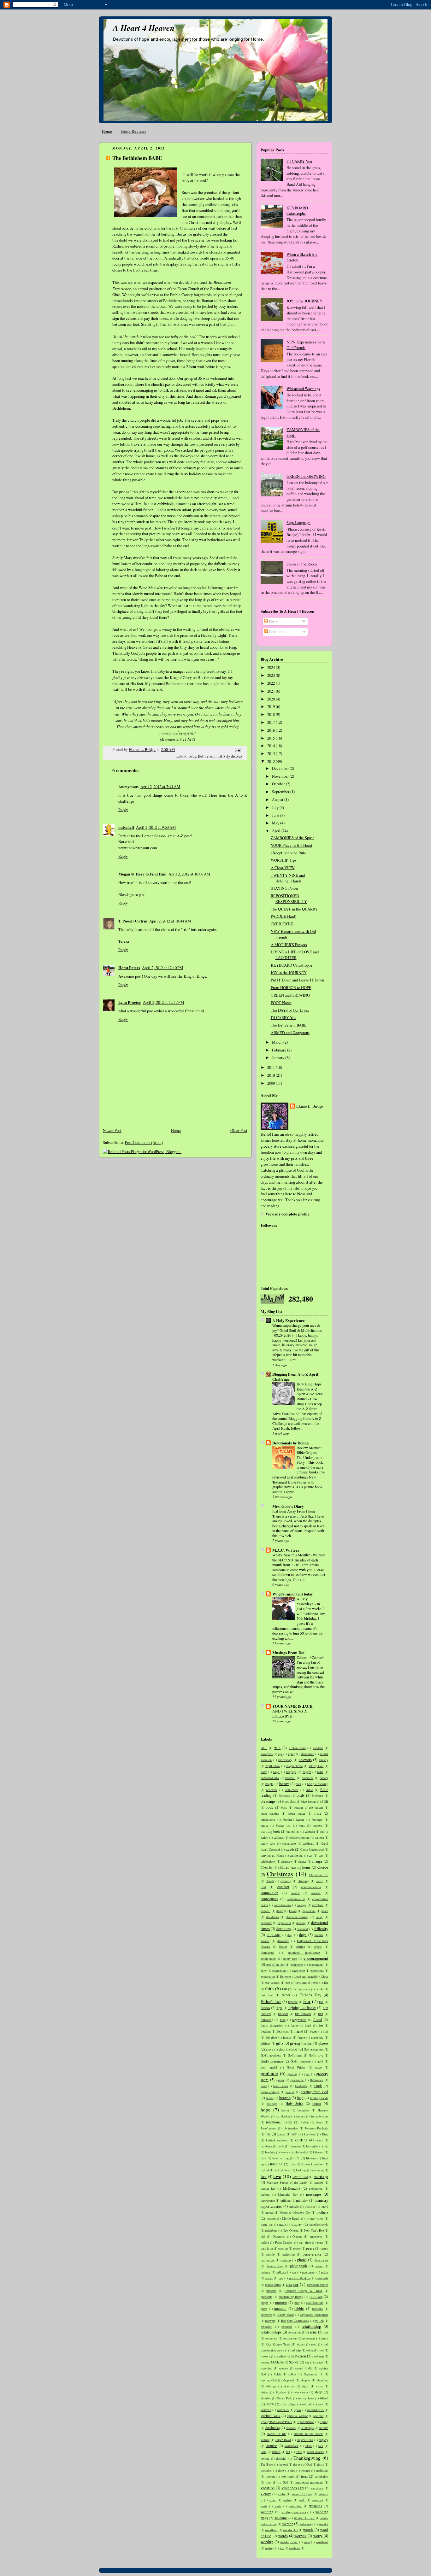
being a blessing (318, 1784)
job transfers (291, 2128)
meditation (316, 2188)
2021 (272, 691)
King (325, 2134)
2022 (272, 683)
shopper (306, 2380)
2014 (272, 746)
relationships (271, 2332)
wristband (322, 2542)
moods (270, 2212)
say (307, 2362)
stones (324, 2428)
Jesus (319, 2122)
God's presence (272, 2061)
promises (316, 2296)
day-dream (309, 1911)
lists (292, 2164)
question (280, 2308)
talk (321, 2446)
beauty (284, 1784)
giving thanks (301, 2043)
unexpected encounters (309, 2482)
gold (320, 2061)
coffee (319, 1881)
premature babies (318, 2285)
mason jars (268, 2188)
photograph (298, 2266)
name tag (267, 2224)
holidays (272, 2104)
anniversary (285, 1760)
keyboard (310, 2134)
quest (264, 2309)
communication (311, 1887)
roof (321, 2350)
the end (283, 2464)
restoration (290, 2338)
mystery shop (315, 2218)
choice (323, 1867)
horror (285, 2110)
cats (321, 1855)
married (318, 2182)
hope (266, 2110)
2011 (272, 1067)
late (326, 2146)
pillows (281, 2272)
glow (282, 2049)
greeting (292, 2074)
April (277, 831)
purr (297, 2303)
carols (290, 1849)
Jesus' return (269, 2128)
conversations (282, 1905)
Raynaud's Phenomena (314, 2315)
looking (301, 2170)
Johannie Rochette (316, 2128)
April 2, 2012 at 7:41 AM (160, 787)
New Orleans (291, 2230)
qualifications (315, 2303)
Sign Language (298, 523)
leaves (284, 2152)
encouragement (316, 1958)
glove (269, 2049)
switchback (292, 2446)
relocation (295, 2332)
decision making (298, 1917)
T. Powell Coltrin (133, 921)
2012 (272, 761)
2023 (272, 675)
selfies (292, 2374)
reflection (266, 2327)
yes (282, 2548)
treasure (270, 2476)
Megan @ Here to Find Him (142, 874)
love (277, 2176)
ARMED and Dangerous (290, 1033)
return (325, 2338)
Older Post (239, 1130)
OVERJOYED (282, 924)
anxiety (324, 1760)
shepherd (289, 2380)
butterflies (293, 1831)
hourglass (304, 2110)
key (294, 2134)
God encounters (314, 2049)
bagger (307, 1772)
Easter (283, 1947)
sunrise (265, 2440)
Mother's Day (302, 2212)
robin (310, 2350)
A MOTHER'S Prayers (289, 945)
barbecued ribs (270, 1778)
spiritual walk (271, 2416)
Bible (309, 1790)
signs (305, 2386)
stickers (291, 2428)
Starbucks (272, 2428)
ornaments (316, 2236)
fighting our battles (302, 2008)
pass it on (267, 2248)
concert (295, 1893)
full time (271, 2037)
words (283, 2536)
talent (308, 2446)
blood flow (289, 1801)
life (297, 2158)
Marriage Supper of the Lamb (287, 2182)
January (279, 1058)
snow (270, 2404)
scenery (319, 2362)
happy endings (270, 2092)
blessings (268, 1801)
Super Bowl (283, 2440)
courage (302, 1905)
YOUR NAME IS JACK (292, 1706)
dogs (303, 1935)
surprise (271, 2446)
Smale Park (284, 2398)
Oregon (297, 2236)
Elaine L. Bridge (310, 1106)
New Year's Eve (314, 2230)
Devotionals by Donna (290, 1443)
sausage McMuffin (272, 2362)
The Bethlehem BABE (289, 1025)
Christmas (280, 1874)
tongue (306, 2470)
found (318, 2020)
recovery (270, 2321)
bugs (302, 1825)
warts (264, 2506)
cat (311, 1855)
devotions (283, 1929)
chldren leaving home (295, 1867)
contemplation (296, 1899)
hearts (270, 2098)
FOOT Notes (281, 1003)
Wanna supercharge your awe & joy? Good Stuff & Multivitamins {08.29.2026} (297, 1330)
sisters (265, 2392)
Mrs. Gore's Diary (288, 1506)
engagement (316, 1964)
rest (326, 2332)
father (286, 1995)
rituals (301, 2344)
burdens (318, 1825)
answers (305, 1760)
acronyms (267, 1754)
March (278, 1042)
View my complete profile (287, 1214)
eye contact (272, 1982)
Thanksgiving (307, 2458)
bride (317, 1813)
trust (269, 2482)
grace (318, 2067)
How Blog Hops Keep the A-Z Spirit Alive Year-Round (310, 1391)
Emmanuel (267, 1952)
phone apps (321, 2260)
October (279, 784)
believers (272, 1790)
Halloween (316, 2080)
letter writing (281, 2158)
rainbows (266, 2315)
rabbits (299, 2308)
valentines (317, 2488)
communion (269, 1893)
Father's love (271, 2002)
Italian (305, 2122)
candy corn (268, 1843)
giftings (266, 2043)
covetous (318, 1905)
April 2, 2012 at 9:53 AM (156, 827)
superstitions (305, 2440)
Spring (324, 2422)
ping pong (309, 2272)
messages (314, 2194)
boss (284, 1807)
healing (290, 2092)
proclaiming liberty (291, 2297)
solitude (307, 2404)
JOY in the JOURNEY (304, 301)
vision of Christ (302, 2494)
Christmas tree (319, 1875)
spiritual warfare (297, 2416)
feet (321, 2002)
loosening (318, 2170)
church (270, 1881)
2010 (272, 1075)
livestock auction (312, 2164)
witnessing (307, 2524)
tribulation (322, 2476)
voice (272, 2500)
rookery (265, 2356)
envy (264, 1970)
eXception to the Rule (288, 853)
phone (302, 2260)
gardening (317, 2037)
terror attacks (316, 2452)
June (276, 815)
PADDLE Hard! (283, 916)
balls (320, 1772)
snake (324, 2398)
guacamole (297, 2080)
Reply (123, 810)
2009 (272, 1083)
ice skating (283, 2116)
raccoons (317, 2309)
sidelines (289, 2386)
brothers (317, 1819)
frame (294, 2025)
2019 (272, 707)
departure (266, 1923)
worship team (289, 2542)
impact (301, 2116)
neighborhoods (319, 2224)
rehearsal (287, 2327)
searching (266, 2368)
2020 (272, 699)
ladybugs (266, 2146)
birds (301, 1795)
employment (269, 1958)
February (280, 1050)
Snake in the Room (302, 564)
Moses (284, 2212)
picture (319, 2266)
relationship (311, 2326)
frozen (313, 2031)
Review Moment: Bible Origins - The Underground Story (310, 1455)
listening (276, 2164)
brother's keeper (294, 1819)
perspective (268, 2260)
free (321, 2025)
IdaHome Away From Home (294, 1511)
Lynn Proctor (130, 1002)
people (270, 2254)
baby (192, 756)
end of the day (276, 1964)
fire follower (303, 2014)
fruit (325, 2031)
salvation (299, 2356)
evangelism (279, 1970)
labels (319, 2140)
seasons (284, 2368)
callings (279, 1837)
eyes (315, 1982)
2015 (272, 738)
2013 (272, 754)
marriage (321, 2177)
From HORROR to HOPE (291, 988)
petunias (286, 2260)
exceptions (317, 1970)
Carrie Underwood (312, 1849)
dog (290, 1935)
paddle (265, 2242)
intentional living (279, 2122)
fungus (287, 2037)
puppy (265, 2303)
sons (321, 2404)
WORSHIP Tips (283, 860)
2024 (272, 667)
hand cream (281, 2086)
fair (326, 1982)
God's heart (295, 2055)
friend (299, 2031)
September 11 (313, 2374)
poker (325, 2272)
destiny (301, 1923)
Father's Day (310, 1995)
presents (271, 2291)
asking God (316, 1766)
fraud (308, 2025)
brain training (270, 1813)
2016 (272, 730)
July (276, 808)
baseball (290, 1778)
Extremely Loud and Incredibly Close (304, 1976)
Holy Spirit (294, 2103)
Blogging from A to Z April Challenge (295, 1377)
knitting (301, 2140)
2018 (272, 714)
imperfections (320, 2116)
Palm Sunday (284, 2242)
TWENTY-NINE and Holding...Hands (288, 878)
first (321, 2014)
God (294, 2049)
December (281, 768)
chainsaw (287, 1861)
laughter (270, 2152)
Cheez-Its (266, 1867)
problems (266, 2297)
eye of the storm (296, 1982)
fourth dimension (272, 2025)
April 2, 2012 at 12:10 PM (162, 968)
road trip (295, 2350)
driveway (283, 1941)
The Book (267, 2464)
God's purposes (301, 2061)
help (300, 2098)
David (293, 1911)
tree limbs (288, 2476)
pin (294, 2272)
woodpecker (290, 2530)
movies (271, 2218)
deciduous (273, 1917)
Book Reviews (134, 131)
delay (319, 1917)
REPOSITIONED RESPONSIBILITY (289, 899)
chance (302, 1861)
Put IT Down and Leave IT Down (297, 980)
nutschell (126, 827)
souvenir (266, 2410)
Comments (277, 632)
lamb (281, 2146)
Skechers (281, 2392)
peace (310, 2248)
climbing (304, 1881)
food (283, 2020)
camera (319, 1837)
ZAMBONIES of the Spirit (292, 838)
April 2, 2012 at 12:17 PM (163, 1002)
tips (293, 2470)
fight (279, 2008)
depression (284, 1923)
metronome (268, 2200)
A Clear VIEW (283, 868)
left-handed (301, 2152)
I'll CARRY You (299, 161)
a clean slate (297, 1748)
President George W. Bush (304, 2291)
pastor (297, 2248)
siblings (271, 2386)
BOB (325, 1801)
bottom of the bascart (308, 1807)
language (295, 2146)
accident (318, 1748)
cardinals (308, 1843)
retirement (309, 2338)
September (281, 792)
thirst (320, 2464)
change (317, 1861)
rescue (312, 2332)
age (280, 1754)
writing (270, 2548)
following (267, 2020)
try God (283, 2482)
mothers (322, 2212)
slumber (266, 2398)
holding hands (319, 2098)
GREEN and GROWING (306, 476)
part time (305, 2242)
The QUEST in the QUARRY (294, 909)
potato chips (273, 2285)
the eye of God (302, 2464)
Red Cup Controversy (295, 2321)
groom (280, 2080)
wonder (324, 2524)
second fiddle (303, 2368)
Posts (273, 621)
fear (307, 2001)
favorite (293, 2002)
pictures (266, 2272)
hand (264, 2086)
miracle (294, 2206)
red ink (319, 2321)
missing (310, 2206)
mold (325, 2206)
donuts (319, 1935)
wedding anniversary (295, 2512)
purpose (281, 2302)
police (269, 2278)
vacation (268, 2488)
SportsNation (306, 2422)
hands (318, 2086)
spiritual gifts (315, 2410)
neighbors (271, 2230)
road (314, 2344)
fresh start (283, 2031)
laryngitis (312, 2146)
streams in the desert (308, 2434)
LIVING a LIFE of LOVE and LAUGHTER (295, 955)
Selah (277, 2374)
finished (283, 2014)
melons (265, 2194)
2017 (272, 722)
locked (265, 2170)
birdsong (318, 1795)
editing (301, 1947)
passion (283, 2248)
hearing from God (314, 2092)
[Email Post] (237, 750)
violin (282, 2494)
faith (269, 1988)
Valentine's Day (293, 2488)
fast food (267, 1995)
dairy (280, 1911)
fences (265, 2008)
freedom (266, 2031)
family (320, 1989)
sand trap (318, 2356)
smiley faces (306, 2398)
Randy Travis (286, 2315)
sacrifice (280, 2356)
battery (324, 1778)
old (263, 2236)
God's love (316, 2055)
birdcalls (285, 1795)
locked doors (283, 2170)
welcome (281, 2518)
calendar (310, 1831)
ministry (302, 2200)
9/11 (277, 1748)
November (281, 776)
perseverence (312, 2254)
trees (304, 2476)
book (269, 1807)
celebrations (268, 1861)
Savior (294, 2362)
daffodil (266, 1911)
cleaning (286, 1881)
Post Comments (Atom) (144, 1142)
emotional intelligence (304, 1952)
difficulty (321, 1929)
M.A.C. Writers (286, 1550)
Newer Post (112, 1130)
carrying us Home (272, 1855)
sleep (319, 2392)
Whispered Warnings (303, 389)
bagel (276, 1772)
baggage (291, 1772)
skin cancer (301, 2392)
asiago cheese (294, 1766)
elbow (318, 1947)
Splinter (318, 2416)
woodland (271, 2530)
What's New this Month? (291, 1555)
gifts (280, 2043)
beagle (269, 1784)
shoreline (322, 2380)
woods (308, 2530)
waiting (287, 2500)
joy (268, 2134)
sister (319, 2386)
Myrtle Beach (291, 2218)
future (301, 2037)
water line (295, 2506)
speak (298, 2410)
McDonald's (292, 2188)
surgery (324, 2440)
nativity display (230, 756)
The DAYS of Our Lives (290, 1010)
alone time (307, 1754)
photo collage (275, 2266)
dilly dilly (274, 1935)
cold (263, 1887)
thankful (281, 2458)
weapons (316, 2506)
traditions (322, 2470)
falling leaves (302, 1989)
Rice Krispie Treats (278, 2344)
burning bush (270, 1831)
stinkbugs (307, 2428)
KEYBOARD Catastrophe (297, 211)
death (325, 1911)
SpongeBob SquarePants (276, 2422)
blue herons (309, 1801)
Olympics (279, 2236)
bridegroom (268, 1819)
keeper (281, 2134)
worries (300, 2536)
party (320, 2242)
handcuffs (301, 2086)
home (317, 2103)
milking (286, 2200)
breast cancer (296, 1813)
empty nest (290, 1958)
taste (263, 2452)
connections (269, 1899)
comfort (283, 1887)
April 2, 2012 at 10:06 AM (189, 874)
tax (288, 2452)
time (281, 2470)
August (278, 800)
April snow (273, 1766)
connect (316, 1893)
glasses (323, 2043)
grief (307, 2074)
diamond (302, 1929)
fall (284, 1989)
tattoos (276, 2452)
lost (264, 2177)
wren (307, 2542)
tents (299, 2452)
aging (292, 1754)
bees (298, 1784)
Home (107, 131)
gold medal (269, 2067)
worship (267, 2542)
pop (281, 2278)
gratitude (269, 2073)
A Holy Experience (289, 1320)
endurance (297, 1964)
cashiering (296, 1855)
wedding (267, 2512)
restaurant (271, 2338)
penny (324, 2248)
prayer (292, 2284)
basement (307, 1778)
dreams (265, 1941)
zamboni (294, 2548)
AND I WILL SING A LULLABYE (290, 1713)
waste (278, 2506)
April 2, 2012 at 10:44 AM (170, 921)
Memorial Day (288, 2194)
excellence (298, 1970)
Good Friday (296, 2067)
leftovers (318, 2152)
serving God (269, 2380)
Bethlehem (207, 756)
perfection (289, 2254)
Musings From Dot (288, 1653)
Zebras (302, 1657)
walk (302, 2500)
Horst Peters (129, 968)
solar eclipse (288, 2404)
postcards (322, 2278)
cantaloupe (289, 1843)
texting (265, 2458)
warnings (317, 2500)
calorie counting (299, 1837)
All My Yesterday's (306, 1601)
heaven (285, 2098)
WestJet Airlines (304, 2518)
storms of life (277, 2434)
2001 (264, 1748)
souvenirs (283, 2410)
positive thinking (300, 2278)
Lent (263, 2158)
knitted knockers (277, 2140)
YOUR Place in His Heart (292, 845)
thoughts (266, 2470)
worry (318, 2536)
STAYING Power (285, 888)
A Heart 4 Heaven (144, 28)
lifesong (311, 2158)
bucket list (283, 1825)
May (276, 823)
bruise (264, 1825)
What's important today (292, 1594)
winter (288, 2524)
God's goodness (271, 2055)
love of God (300, 2177)
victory (266, 2494)
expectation (268, 1976)
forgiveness (299, 2020)
